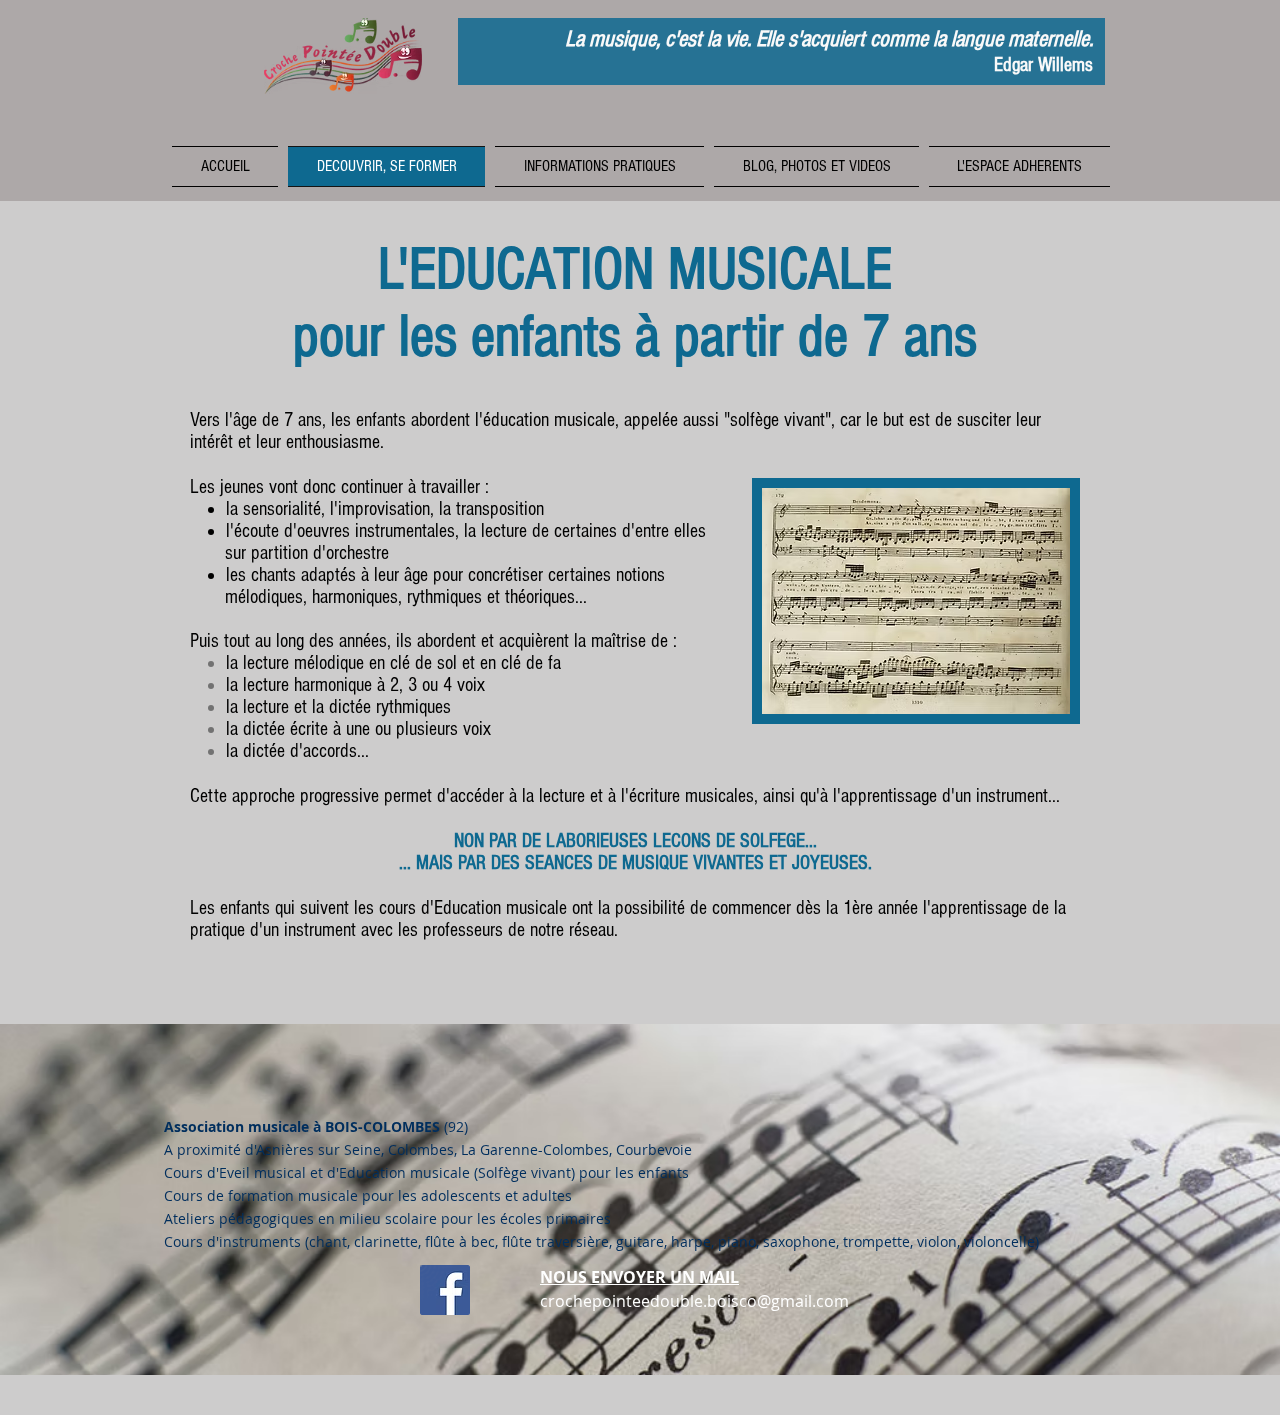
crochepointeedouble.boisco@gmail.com (694, 1301)
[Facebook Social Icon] (445, 1290)
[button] (599, 166)
